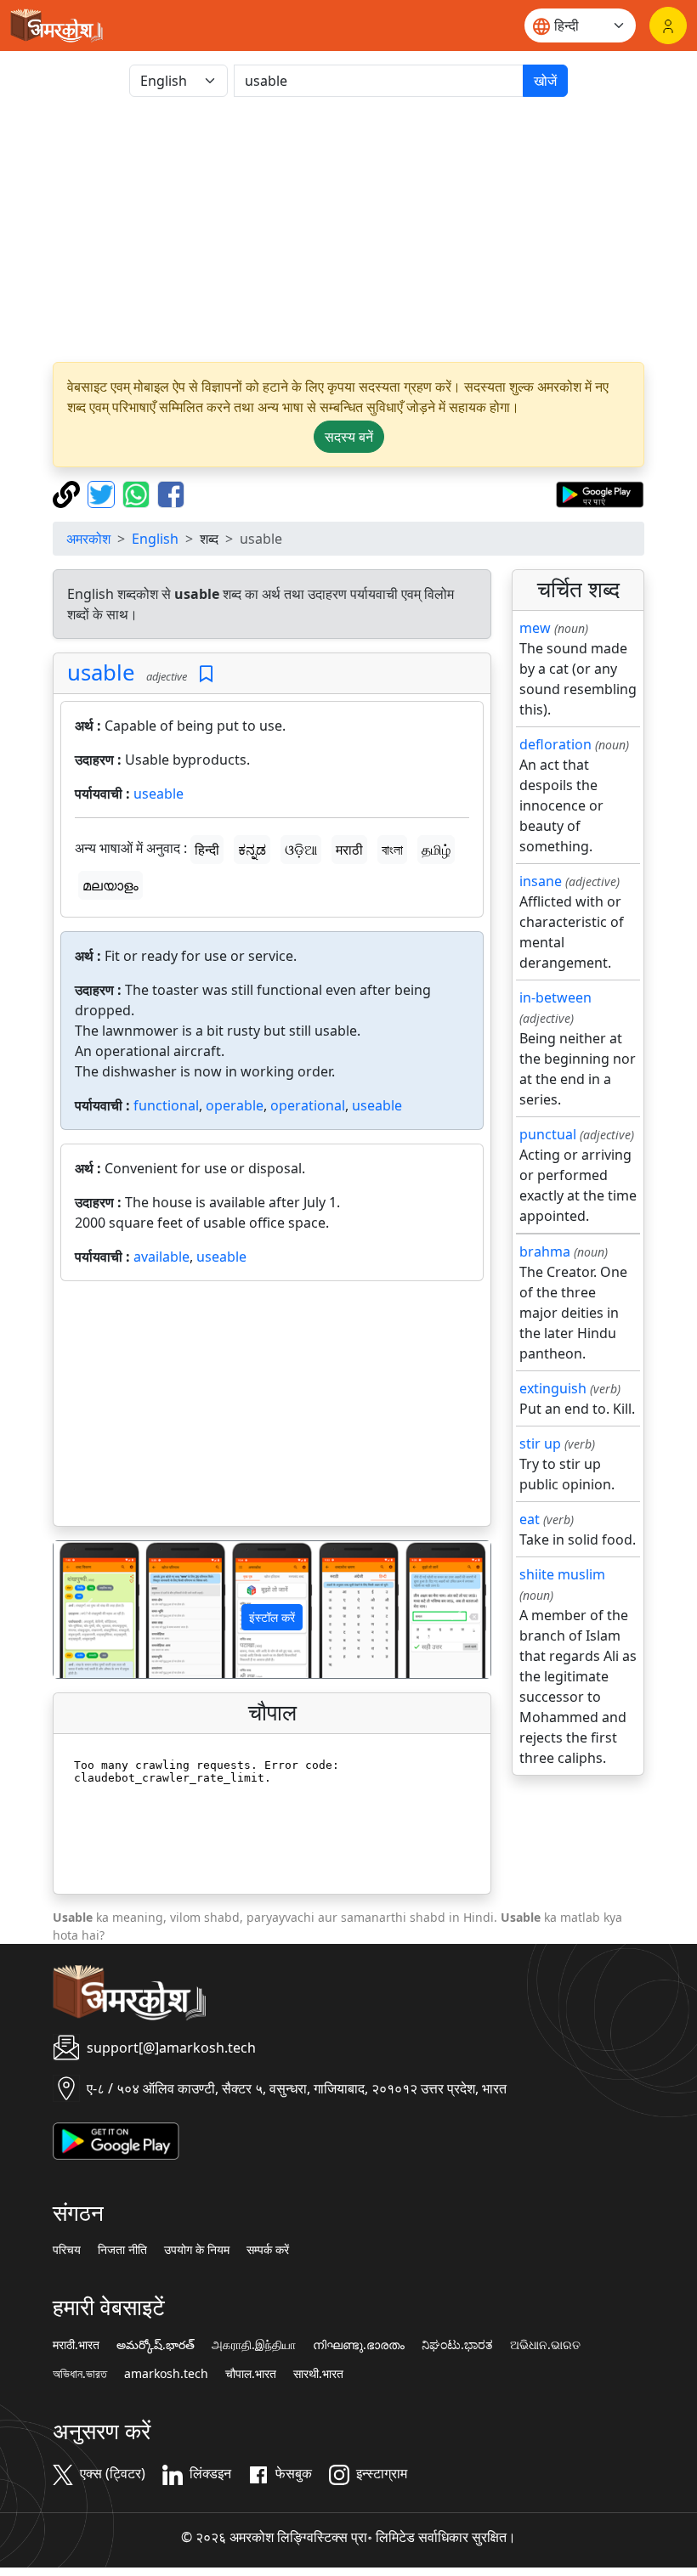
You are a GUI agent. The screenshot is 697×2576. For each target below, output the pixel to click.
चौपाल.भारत (251, 2374)
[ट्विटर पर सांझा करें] (103, 493)
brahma (545, 1251)
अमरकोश (88, 539)
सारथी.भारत (318, 2374)
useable (159, 794)
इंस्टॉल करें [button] (272, 1617)
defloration (555, 744)
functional (166, 1105)
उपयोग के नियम (197, 2250)
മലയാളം (110, 885)
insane (541, 881)
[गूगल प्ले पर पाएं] (600, 493)
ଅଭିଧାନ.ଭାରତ (545, 2345)
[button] (86, 1610)
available (161, 1257)
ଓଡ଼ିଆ (301, 850)
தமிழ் (436, 850)
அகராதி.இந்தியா (254, 2345)
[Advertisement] (348, 229)
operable (235, 1105)
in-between (555, 997)
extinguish (553, 1388)
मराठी (349, 850)
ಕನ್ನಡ (252, 850)
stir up (540, 1443)
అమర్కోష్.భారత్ (156, 2345)
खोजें (545, 81)
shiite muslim (562, 1574)
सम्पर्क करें (268, 2250)
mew (535, 628)
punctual (548, 1134)
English (155, 539)
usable (101, 672)
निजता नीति (122, 2250)
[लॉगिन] (668, 25)
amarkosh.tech (166, 2374)
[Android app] (116, 2139)
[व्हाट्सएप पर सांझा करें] (138, 493)
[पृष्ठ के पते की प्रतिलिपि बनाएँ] (68, 493)
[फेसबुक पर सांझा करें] (171, 493)
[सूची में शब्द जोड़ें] (206, 674)
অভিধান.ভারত (80, 2374)
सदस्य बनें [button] (349, 437)
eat (530, 1519)
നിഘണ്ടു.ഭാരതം (359, 2345)
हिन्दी (207, 850)
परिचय (67, 2250)
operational (308, 1105)
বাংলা (392, 850)
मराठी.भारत (76, 2345)
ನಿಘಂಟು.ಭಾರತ (457, 2345)
